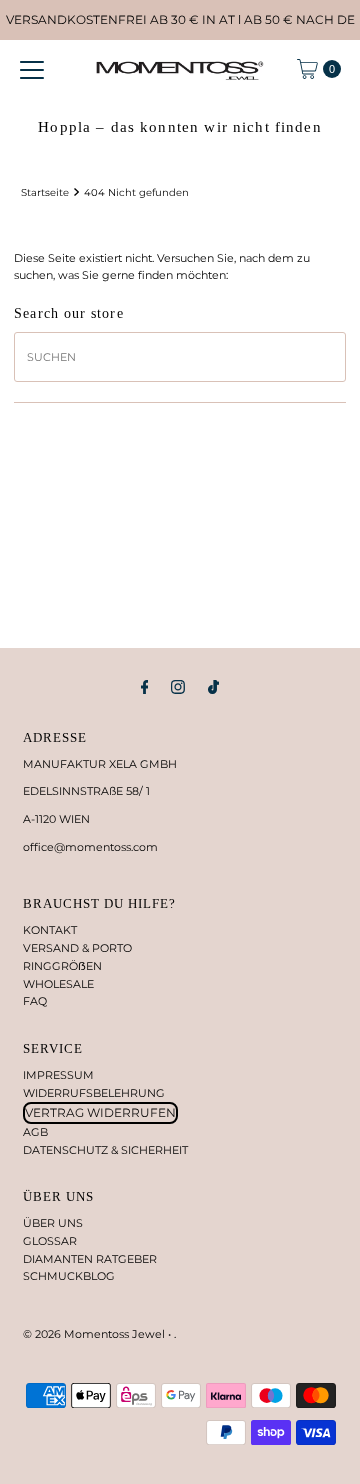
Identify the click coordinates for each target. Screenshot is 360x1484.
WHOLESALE (58, 984)
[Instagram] (178, 687)
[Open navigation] (32, 69)
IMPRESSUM (58, 1075)
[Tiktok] (213, 687)
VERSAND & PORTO (77, 948)
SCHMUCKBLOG (69, 1276)
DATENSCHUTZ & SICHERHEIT (105, 1150)
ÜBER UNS (53, 1223)
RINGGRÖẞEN (62, 966)
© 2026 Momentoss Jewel (95, 1334)
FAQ (35, 1001)
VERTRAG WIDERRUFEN (100, 1112)
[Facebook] (145, 687)
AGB (35, 1132)
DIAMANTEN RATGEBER (90, 1259)
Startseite (45, 192)
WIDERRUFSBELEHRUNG (94, 1093)
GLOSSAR (50, 1241)
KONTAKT (50, 930)
